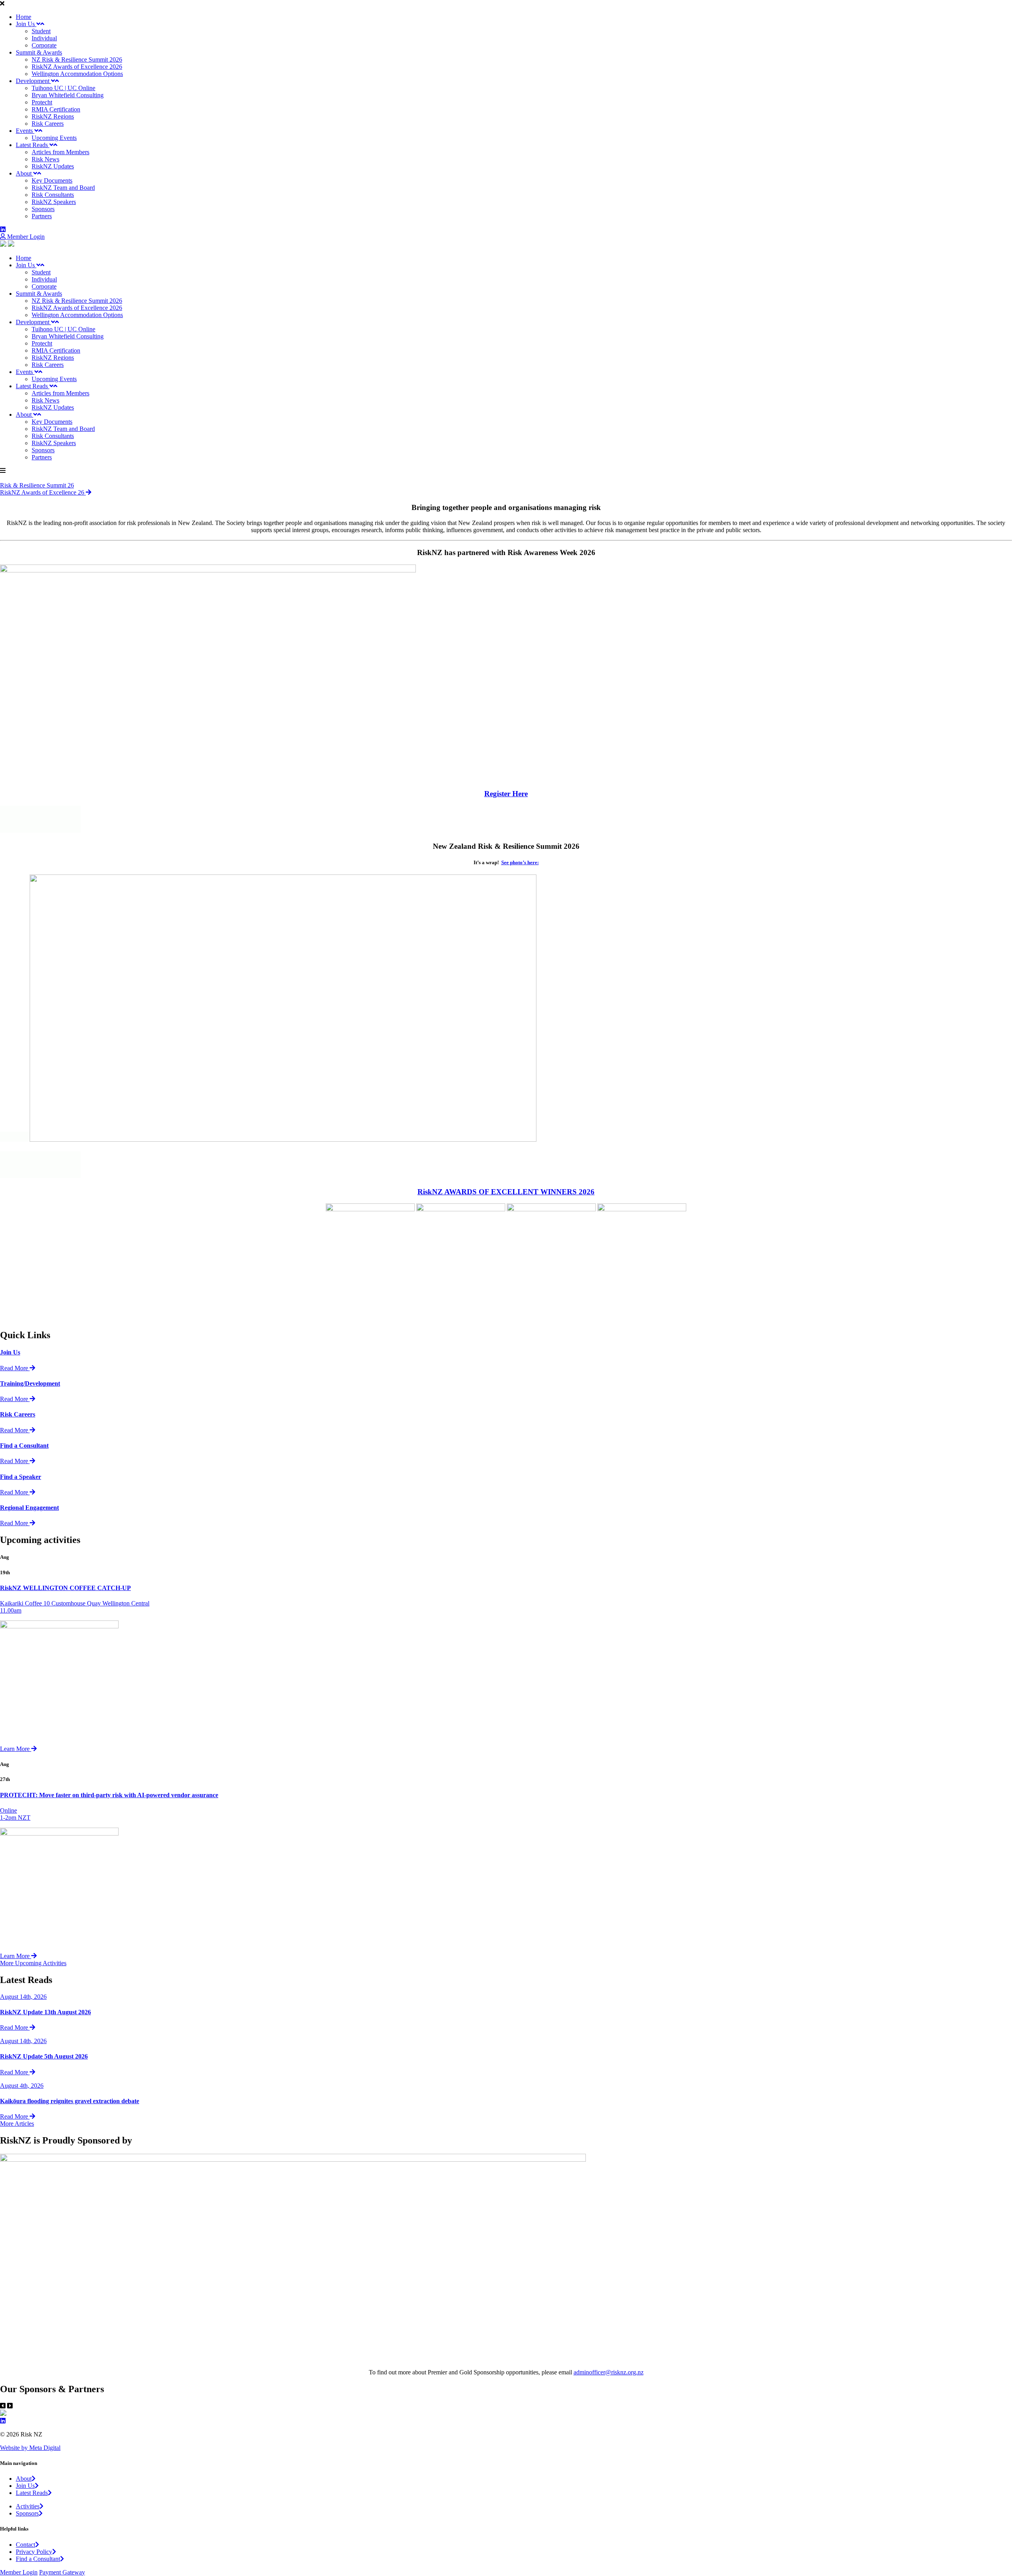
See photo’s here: (520, 862)
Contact (25, 2545)
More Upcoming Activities (33, 1963)
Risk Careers (48, 124)
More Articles (17, 2124)
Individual (44, 38)
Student (41, 31)
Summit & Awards (39, 52)
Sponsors (43, 209)
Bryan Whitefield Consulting (68, 95)
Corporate (44, 45)
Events (25, 131)
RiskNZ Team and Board (63, 188)
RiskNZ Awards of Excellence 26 (43, 492)
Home (24, 17)
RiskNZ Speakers (54, 202)
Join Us (26, 24)
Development (33, 81)
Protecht (42, 102)
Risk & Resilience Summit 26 (37, 485)
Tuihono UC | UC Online (63, 88)
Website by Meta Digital (30, 2448)
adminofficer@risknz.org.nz (609, 2372)
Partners (42, 216)
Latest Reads (33, 145)
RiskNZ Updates (53, 166)
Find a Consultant (38, 2559)
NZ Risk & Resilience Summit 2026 (77, 59)
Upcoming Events (54, 138)
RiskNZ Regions (53, 116)
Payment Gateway (62, 2572)
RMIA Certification (56, 109)
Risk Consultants (53, 195)
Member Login (25, 237)
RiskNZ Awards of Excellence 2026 (77, 67)
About (25, 173)
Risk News (45, 159)
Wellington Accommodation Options (77, 74)
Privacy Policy (34, 2552)
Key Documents (52, 180)
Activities (28, 2506)
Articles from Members (60, 152)
